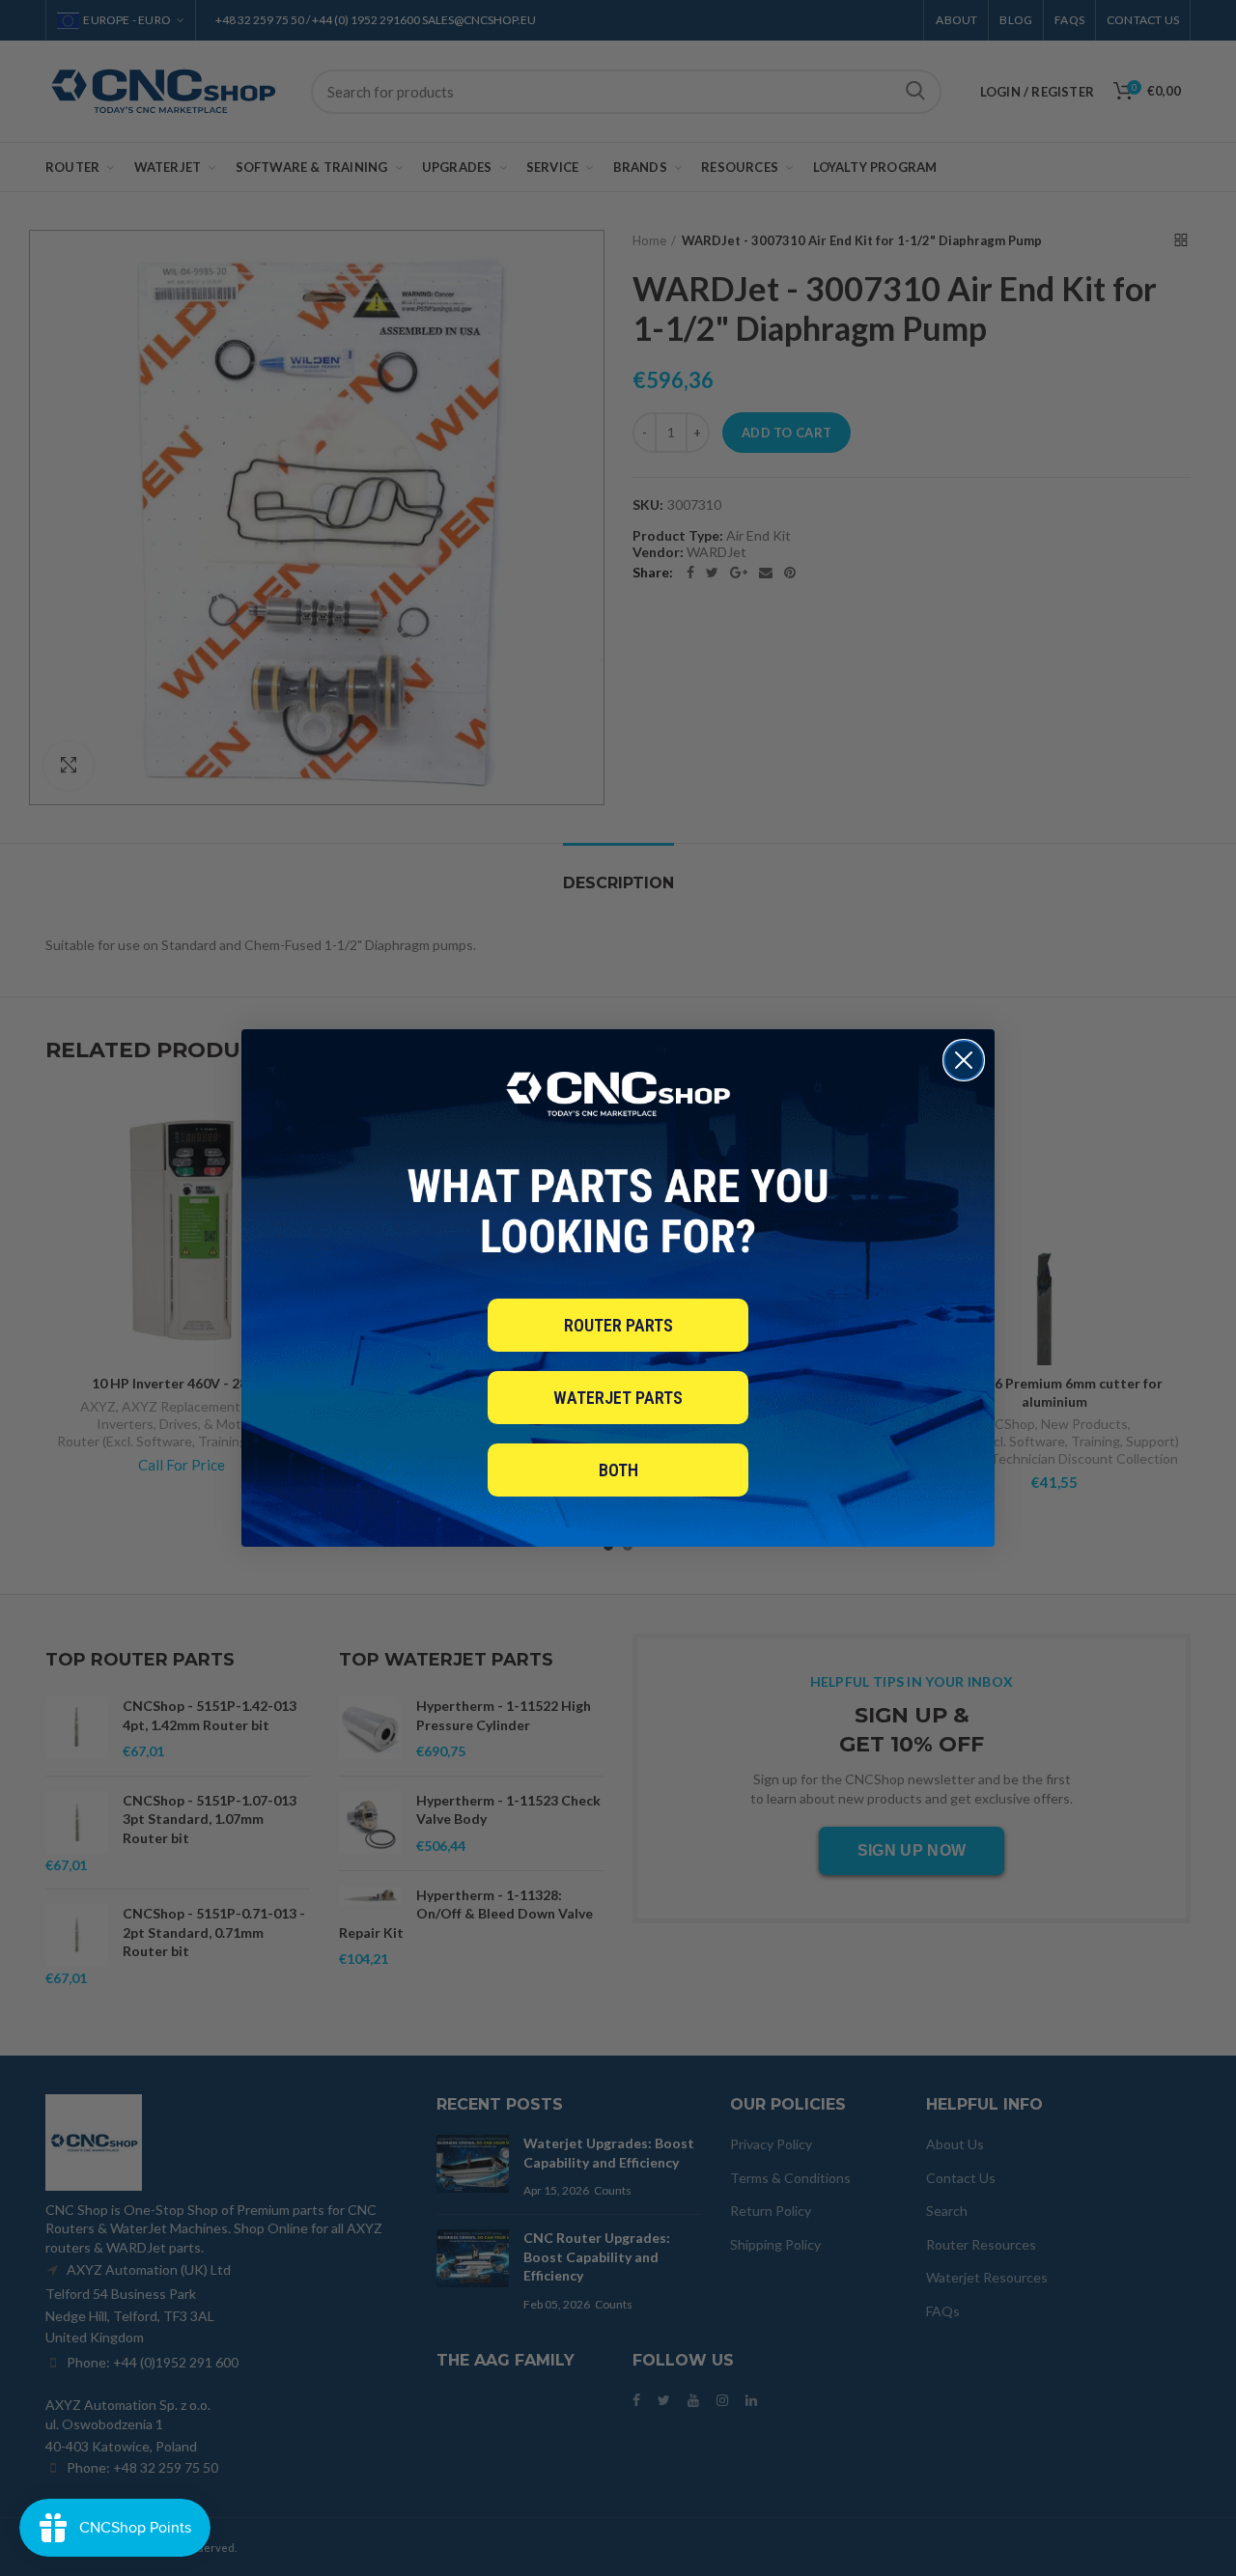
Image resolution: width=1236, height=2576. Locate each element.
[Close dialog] (964, 1060)
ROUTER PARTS (618, 1325)
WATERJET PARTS (618, 1398)
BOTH (618, 1470)
